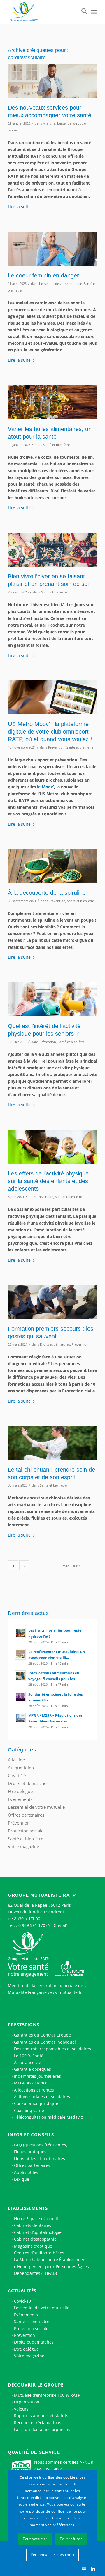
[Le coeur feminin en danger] (52, 249)
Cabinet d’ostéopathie (35, 2239)
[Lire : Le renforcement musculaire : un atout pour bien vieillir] (20, 1654)
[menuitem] (81, 12)
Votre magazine (23, 1846)
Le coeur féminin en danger (43, 275)
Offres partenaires (26, 1815)
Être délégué (20, 1791)
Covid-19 (17, 1775)
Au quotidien (21, 1768)
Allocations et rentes (34, 2090)
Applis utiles (26, 2172)
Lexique (22, 2179)
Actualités (22, 2291)
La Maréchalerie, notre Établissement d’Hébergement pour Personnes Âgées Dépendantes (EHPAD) (51, 2266)
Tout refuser (71, 2539)
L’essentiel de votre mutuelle (42, 2308)
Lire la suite (19, 207)
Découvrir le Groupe (36, 2385)
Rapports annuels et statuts (41, 2416)
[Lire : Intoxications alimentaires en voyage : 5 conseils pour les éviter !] (20, 1676)
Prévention (56, 747)
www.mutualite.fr (65, 1992)
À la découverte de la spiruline (47, 893)
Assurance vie (28, 2062)
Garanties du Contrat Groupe (42, 2035)
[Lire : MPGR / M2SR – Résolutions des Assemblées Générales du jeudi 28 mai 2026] (20, 1718)
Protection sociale (26, 1831)
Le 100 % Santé (29, 2056)
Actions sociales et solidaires (42, 2097)
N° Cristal (57, 1925)
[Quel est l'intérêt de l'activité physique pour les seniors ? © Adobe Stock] (52, 999)
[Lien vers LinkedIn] (93, 2569)
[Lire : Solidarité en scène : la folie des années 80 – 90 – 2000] (20, 1697)
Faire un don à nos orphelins (42, 2429)
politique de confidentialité (53, 2511)
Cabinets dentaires (33, 2225)
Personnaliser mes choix (52, 2555)
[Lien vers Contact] (84, 2569)
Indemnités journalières (37, 2076)
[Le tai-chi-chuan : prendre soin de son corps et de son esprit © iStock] (52, 1443)
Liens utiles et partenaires (40, 2159)
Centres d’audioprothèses (39, 2253)
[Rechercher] (81, 12)
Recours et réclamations (38, 2423)
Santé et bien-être (56, 445)
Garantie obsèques (33, 2069)
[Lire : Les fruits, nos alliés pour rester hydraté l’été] (20, 1633)
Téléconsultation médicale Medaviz (48, 2117)
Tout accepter (35, 2539)
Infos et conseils (31, 2134)
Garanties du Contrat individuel (45, 2042)
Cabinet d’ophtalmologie (38, 2232)
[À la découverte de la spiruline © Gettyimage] (52, 866)
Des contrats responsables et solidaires (52, 2049)
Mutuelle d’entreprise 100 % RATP (47, 2395)
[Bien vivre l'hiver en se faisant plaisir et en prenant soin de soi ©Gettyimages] (52, 550)
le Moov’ (45, 787)
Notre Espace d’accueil (36, 2219)
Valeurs (21, 2409)
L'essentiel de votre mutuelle (61, 283)
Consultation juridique (36, 2103)
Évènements (20, 1799)
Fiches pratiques (30, 2152)
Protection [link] (73, 1391)
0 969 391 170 (32, 1925)
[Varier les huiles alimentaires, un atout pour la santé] (52, 402)
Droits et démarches (55, 1344)
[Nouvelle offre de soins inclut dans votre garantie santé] (52, 81)
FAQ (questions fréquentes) (41, 2145)
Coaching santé (29, 2110)
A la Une (49, 123)
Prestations (24, 2025)
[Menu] (94, 12)
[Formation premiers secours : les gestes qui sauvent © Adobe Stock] (52, 1302)
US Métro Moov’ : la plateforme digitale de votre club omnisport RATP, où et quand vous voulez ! (50, 732)
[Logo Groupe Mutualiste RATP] (44, 12)
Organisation (27, 2402)
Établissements (28, 2208)
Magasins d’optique (33, 2246)
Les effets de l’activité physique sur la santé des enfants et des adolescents (48, 1181)
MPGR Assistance (31, 2083)
